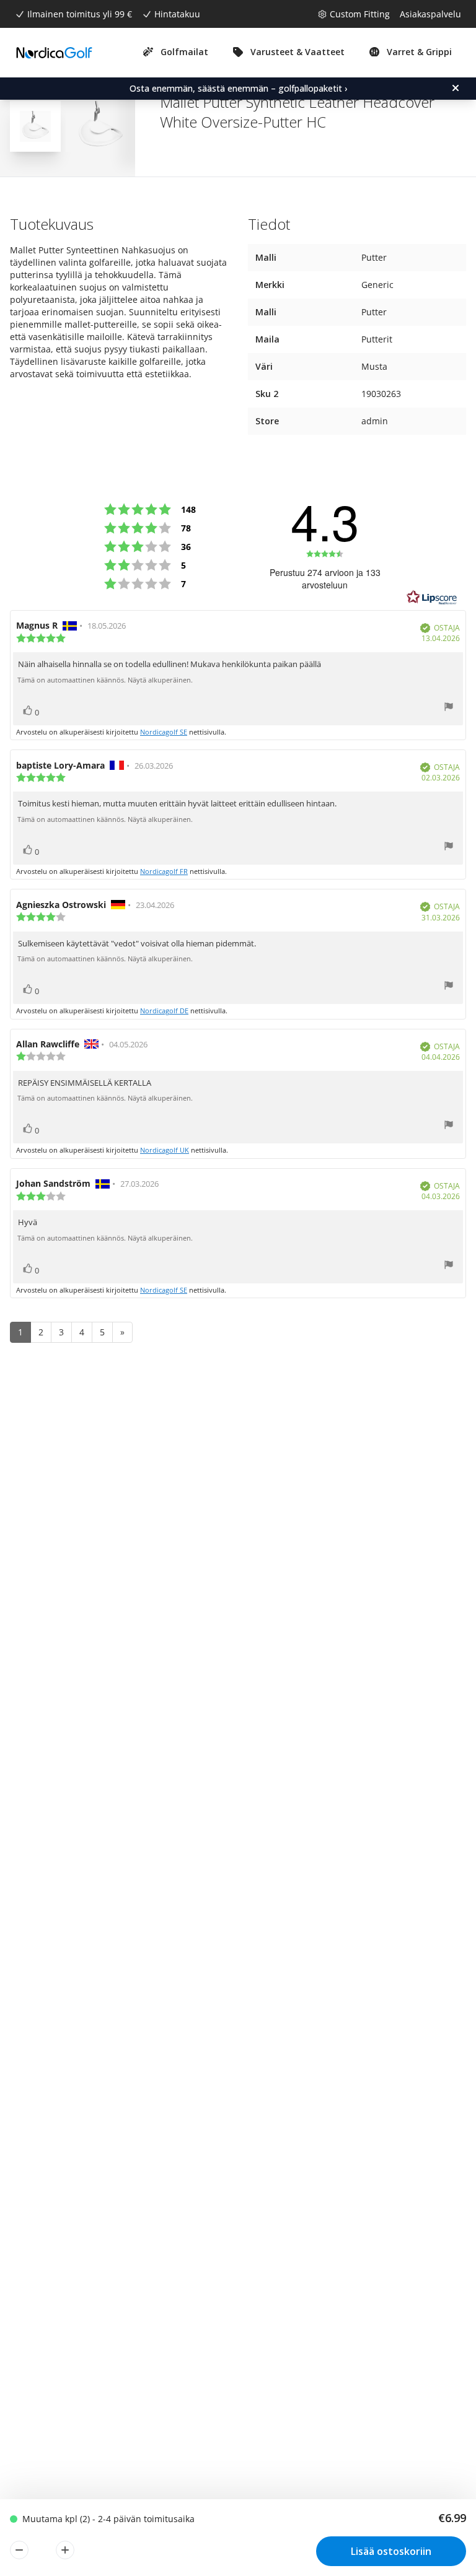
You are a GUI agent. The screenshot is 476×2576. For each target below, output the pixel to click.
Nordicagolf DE (164, 1011)
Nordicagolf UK (165, 1150)
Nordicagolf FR (164, 871)
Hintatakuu (177, 14)
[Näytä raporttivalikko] (449, 708)
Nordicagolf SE (164, 732)
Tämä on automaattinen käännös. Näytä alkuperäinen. (105, 680)
